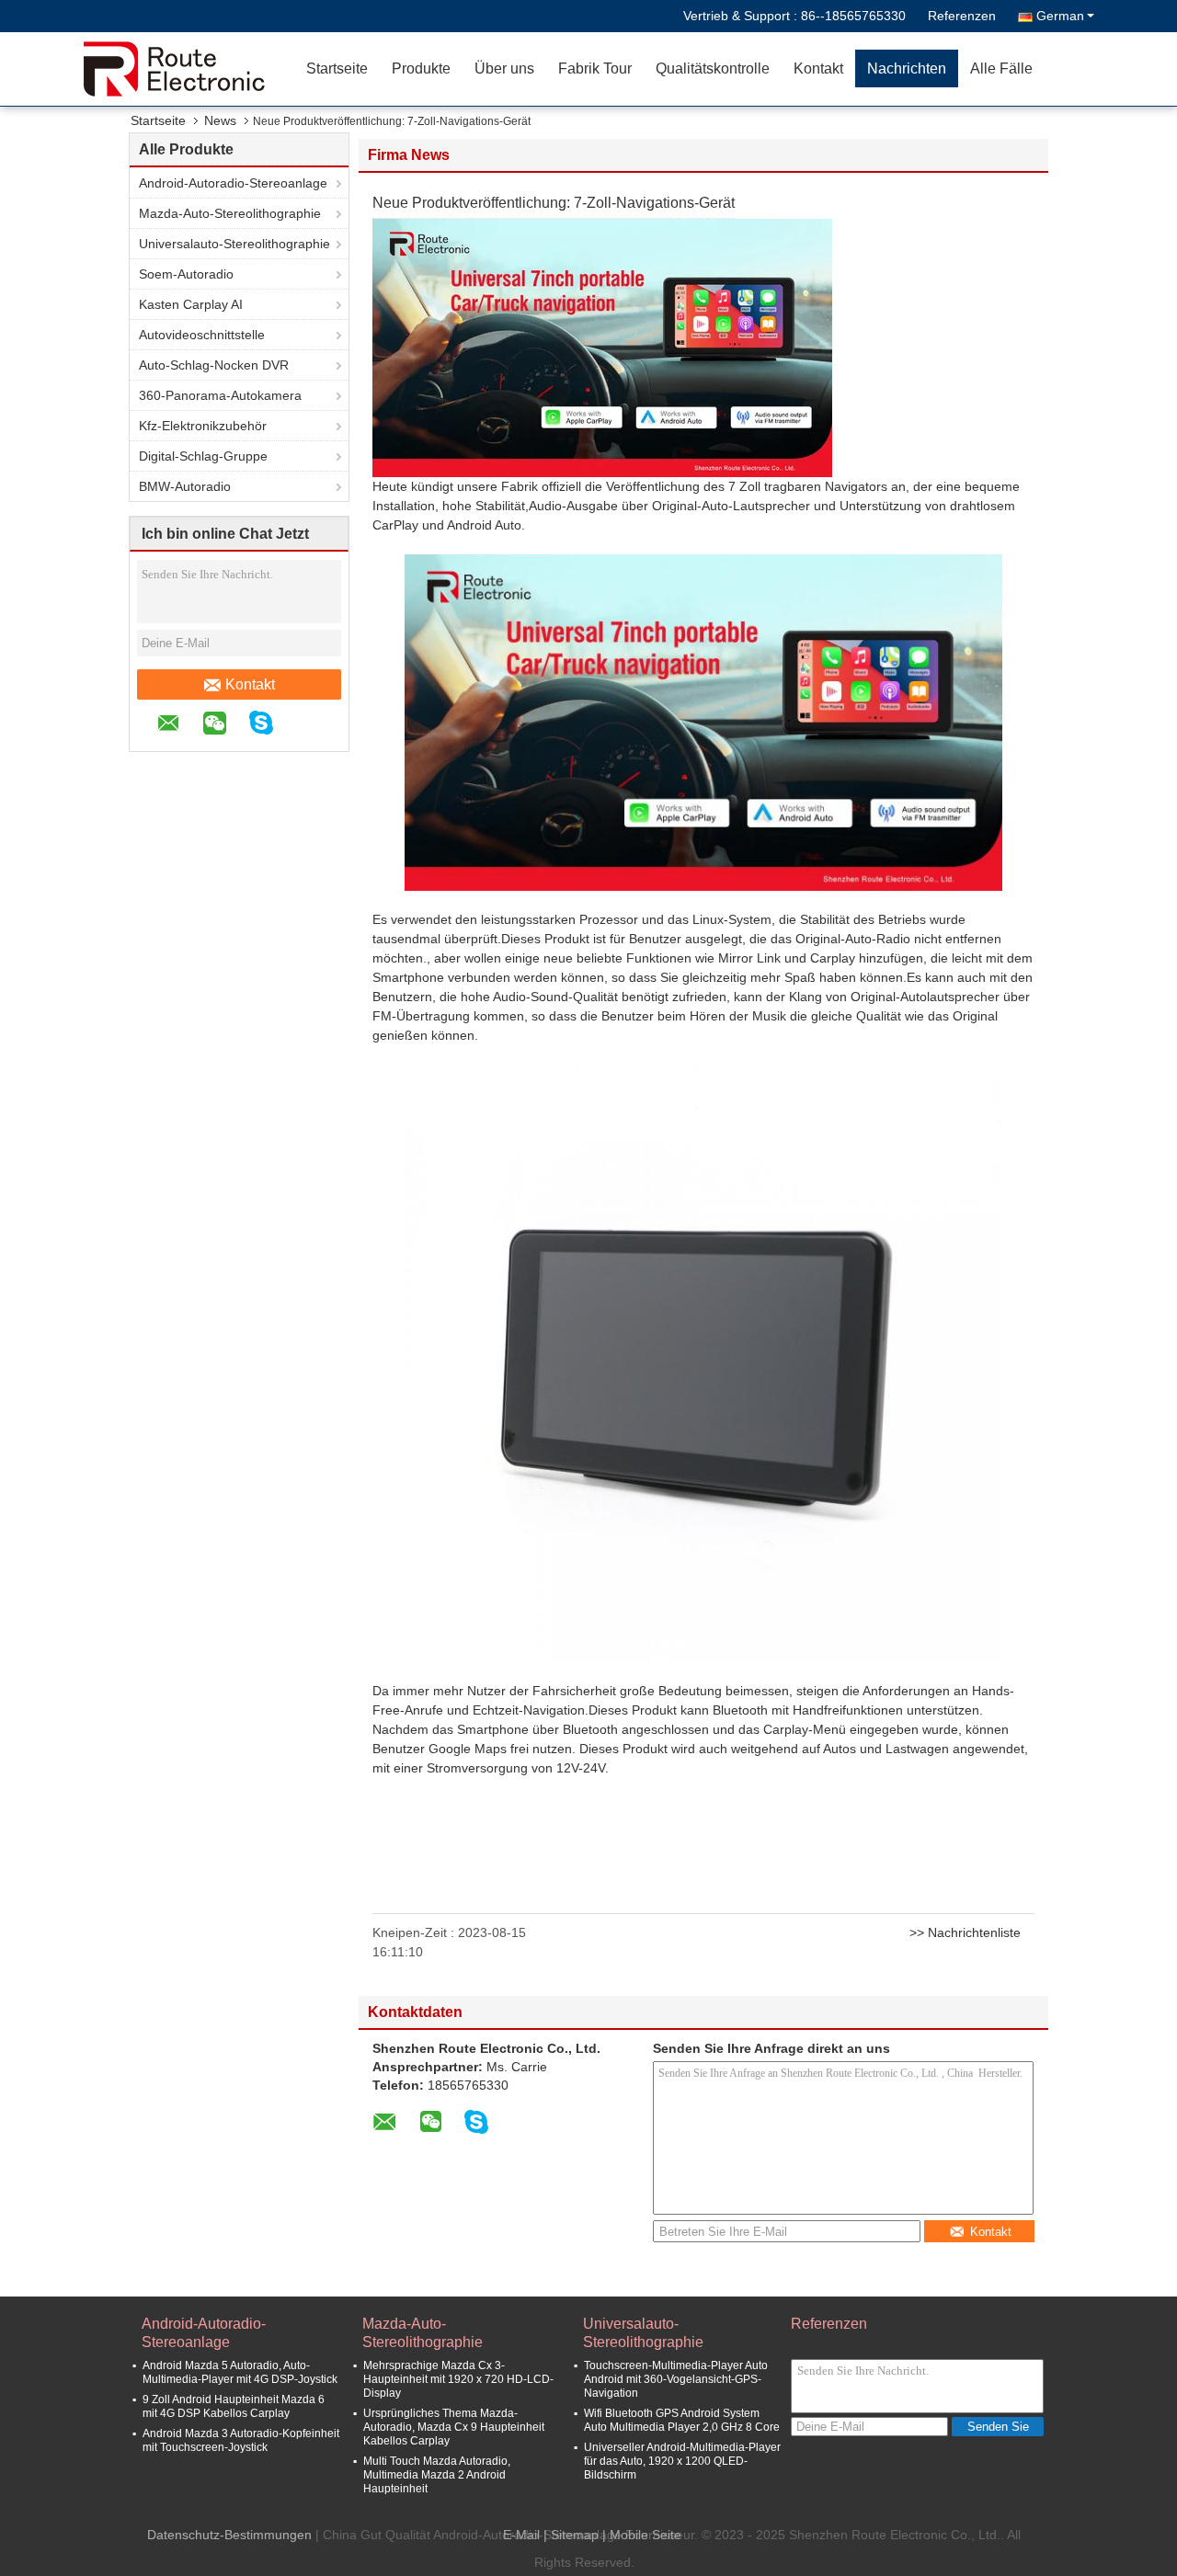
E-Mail (521, 2535)
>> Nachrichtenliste (965, 1932)
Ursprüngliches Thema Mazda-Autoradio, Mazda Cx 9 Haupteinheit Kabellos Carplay (454, 2427)
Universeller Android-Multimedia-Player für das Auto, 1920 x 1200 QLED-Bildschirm (682, 2461)
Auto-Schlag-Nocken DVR (214, 365)
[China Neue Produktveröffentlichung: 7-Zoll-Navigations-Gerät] (602, 347)
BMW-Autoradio (185, 486)
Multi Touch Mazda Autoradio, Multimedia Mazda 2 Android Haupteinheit (437, 2475)
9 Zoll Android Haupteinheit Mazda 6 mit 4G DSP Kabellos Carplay (234, 2406)
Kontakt (818, 68)
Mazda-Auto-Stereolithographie (230, 213)
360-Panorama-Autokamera (220, 395)
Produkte (421, 68)
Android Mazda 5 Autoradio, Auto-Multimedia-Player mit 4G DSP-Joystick (240, 2372)
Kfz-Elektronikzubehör (203, 426)
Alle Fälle (1001, 68)
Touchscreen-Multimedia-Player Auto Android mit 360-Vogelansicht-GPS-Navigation (676, 2379)
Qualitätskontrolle (713, 68)
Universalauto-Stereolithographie (234, 244)
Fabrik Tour (595, 68)
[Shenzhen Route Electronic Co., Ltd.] (189, 69)
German (1060, 16)
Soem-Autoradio (186, 274)
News (220, 120)
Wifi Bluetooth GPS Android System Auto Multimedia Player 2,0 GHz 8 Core (682, 2420)
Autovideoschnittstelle (202, 335)
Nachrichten (907, 68)
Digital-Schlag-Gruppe (203, 456)
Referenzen (962, 16)
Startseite (337, 68)
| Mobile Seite (642, 2535)
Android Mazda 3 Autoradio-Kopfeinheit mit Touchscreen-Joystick (241, 2440)
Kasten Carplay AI (191, 304)
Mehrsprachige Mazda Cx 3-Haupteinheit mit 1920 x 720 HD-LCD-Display (458, 2379)
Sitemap (575, 2535)
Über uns (504, 68)
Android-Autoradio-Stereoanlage (233, 183)
